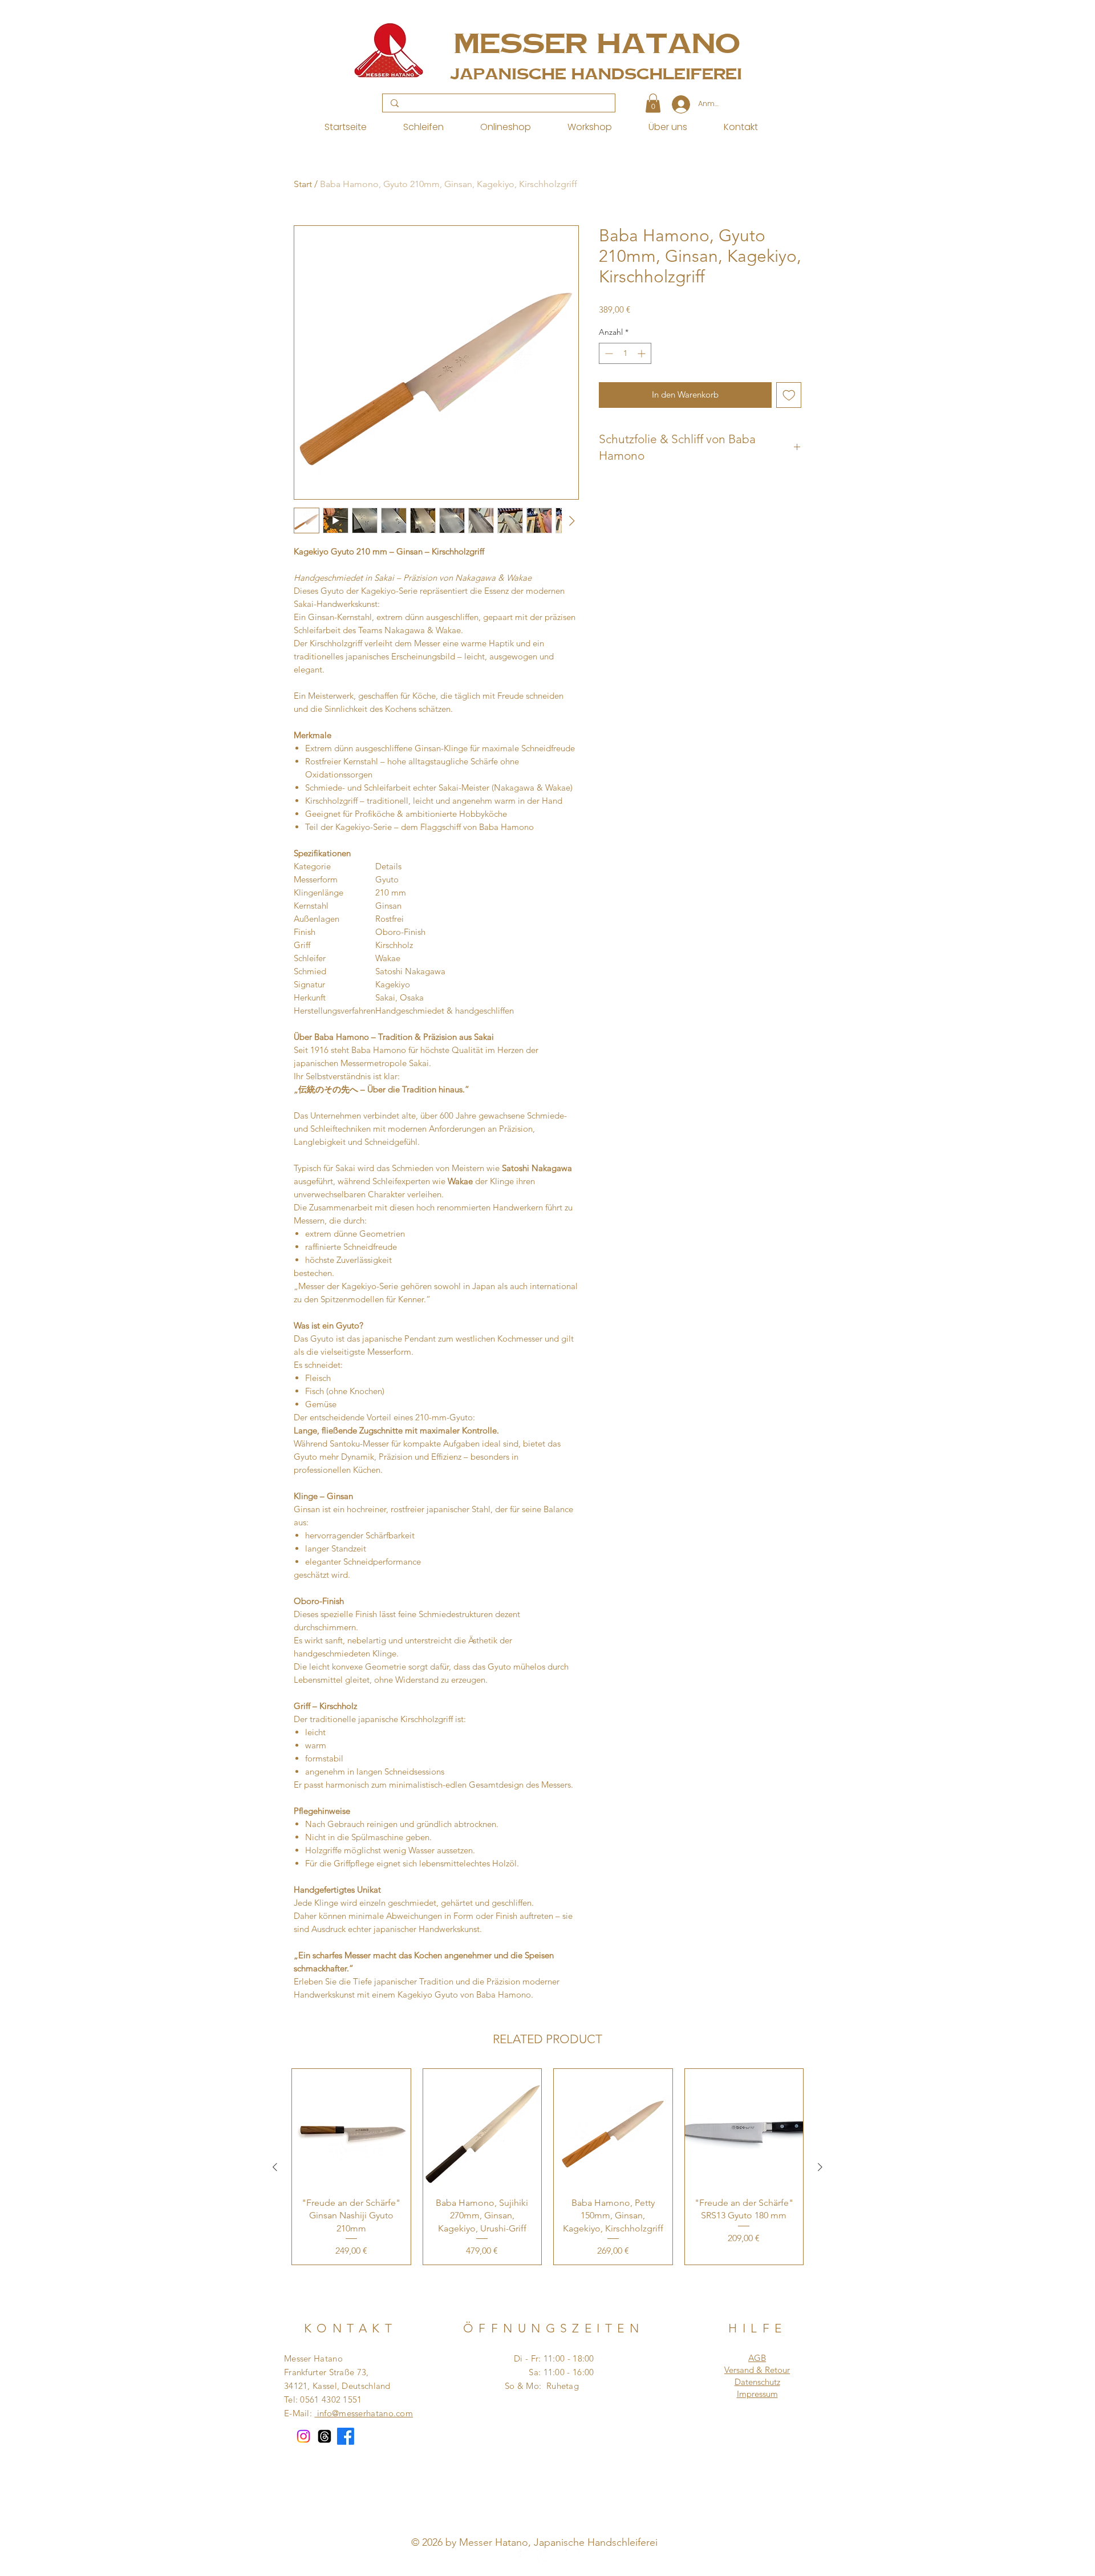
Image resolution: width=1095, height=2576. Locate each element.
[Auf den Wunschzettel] (789, 395)
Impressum (757, 2394)
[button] (653, 103)
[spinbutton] (625, 353)
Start (303, 184)
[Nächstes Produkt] (820, 2167)
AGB (757, 2358)
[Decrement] (608, 353)
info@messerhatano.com (364, 2413)
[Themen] (325, 2436)
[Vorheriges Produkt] (275, 2167)
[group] (547, 2167)
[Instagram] (303, 2436)
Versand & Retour (757, 2370)
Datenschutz (757, 2382)
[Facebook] (346, 2436)
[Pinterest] (544, 2555)
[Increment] (642, 353)
